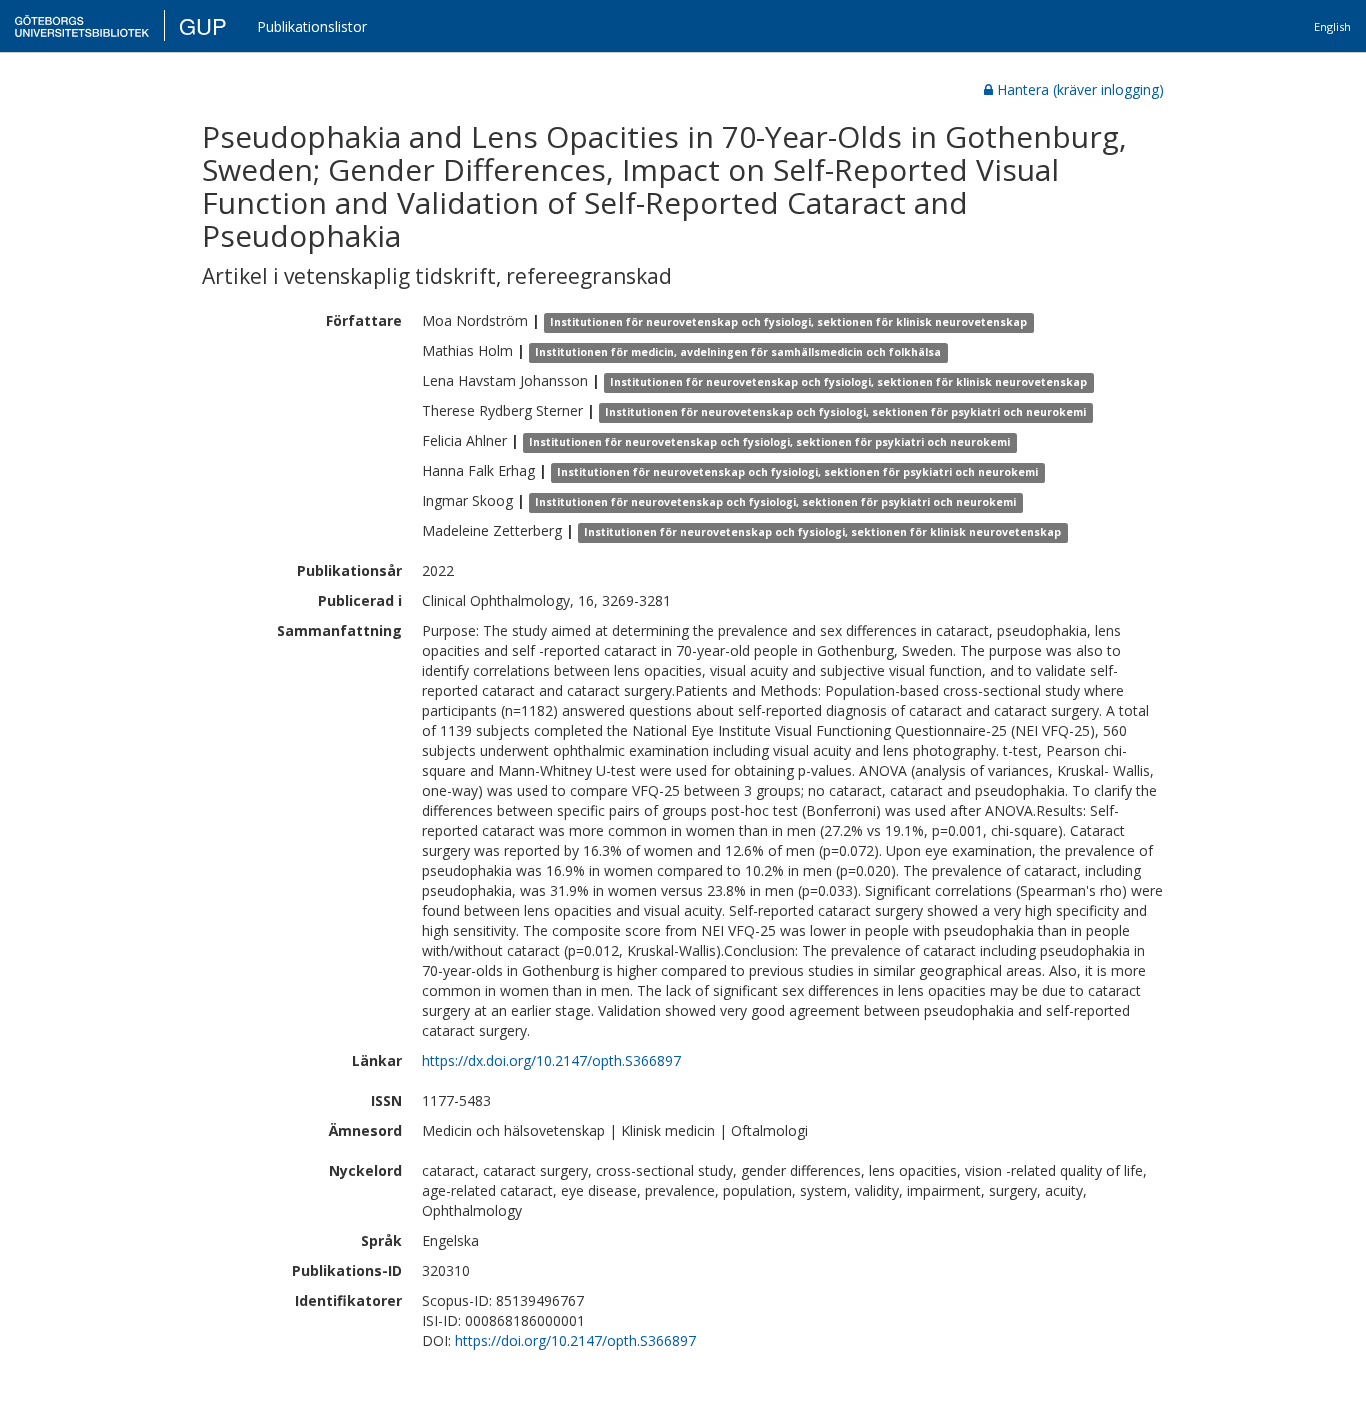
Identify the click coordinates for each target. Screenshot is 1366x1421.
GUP (203, 25)
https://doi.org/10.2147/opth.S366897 (575, 1340)
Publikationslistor (312, 26)
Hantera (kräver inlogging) (1080, 89)
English (1332, 26)
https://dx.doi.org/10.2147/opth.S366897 (551, 1060)
